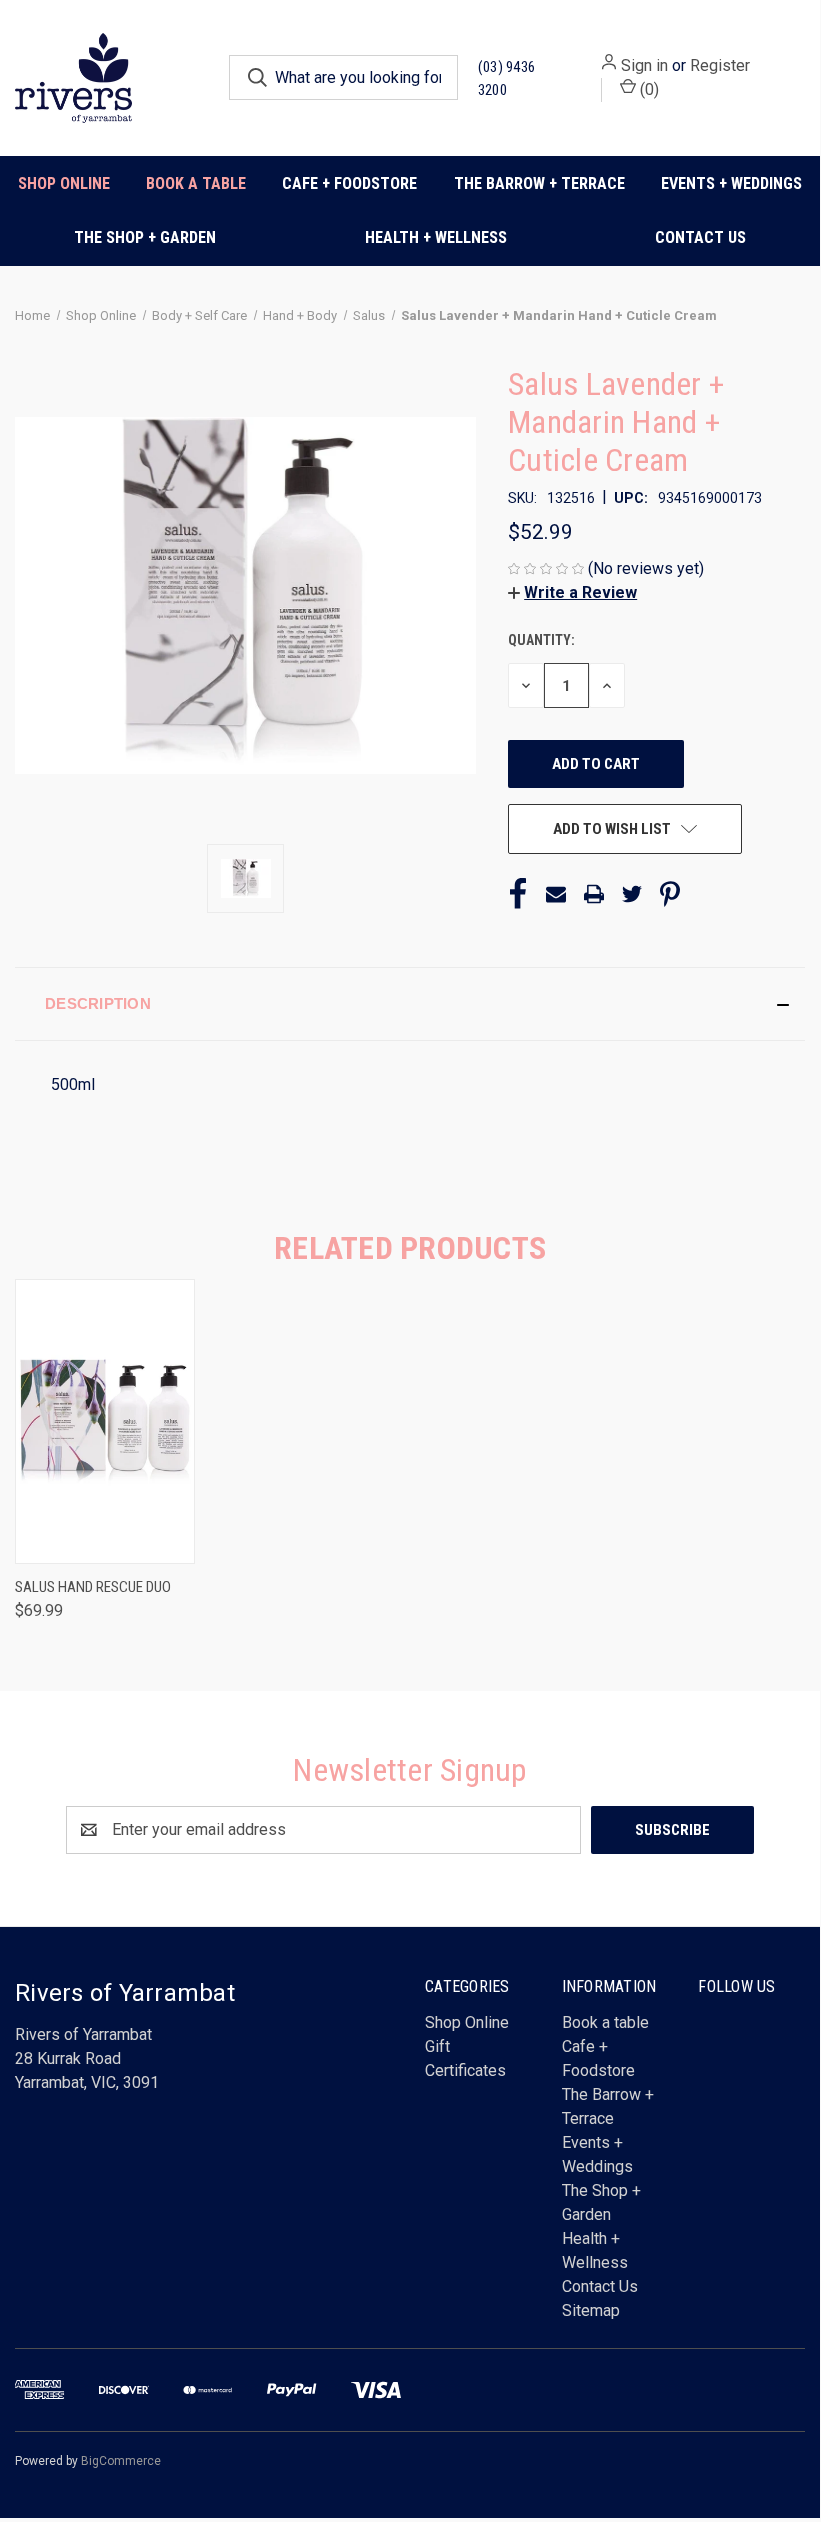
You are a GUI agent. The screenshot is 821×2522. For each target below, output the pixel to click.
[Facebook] (518, 894)
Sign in (644, 65)
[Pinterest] (670, 894)
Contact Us (700, 237)
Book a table (196, 183)
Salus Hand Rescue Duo (93, 1587)
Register (720, 65)
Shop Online (64, 183)
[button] (572, 592)
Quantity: (541, 640)
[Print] (594, 894)
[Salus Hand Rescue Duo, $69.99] (105, 1421)
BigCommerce (121, 2461)
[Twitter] (632, 894)
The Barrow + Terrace (539, 183)
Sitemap (591, 2310)
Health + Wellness (436, 237)
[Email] (556, 894)
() (647, 89)
